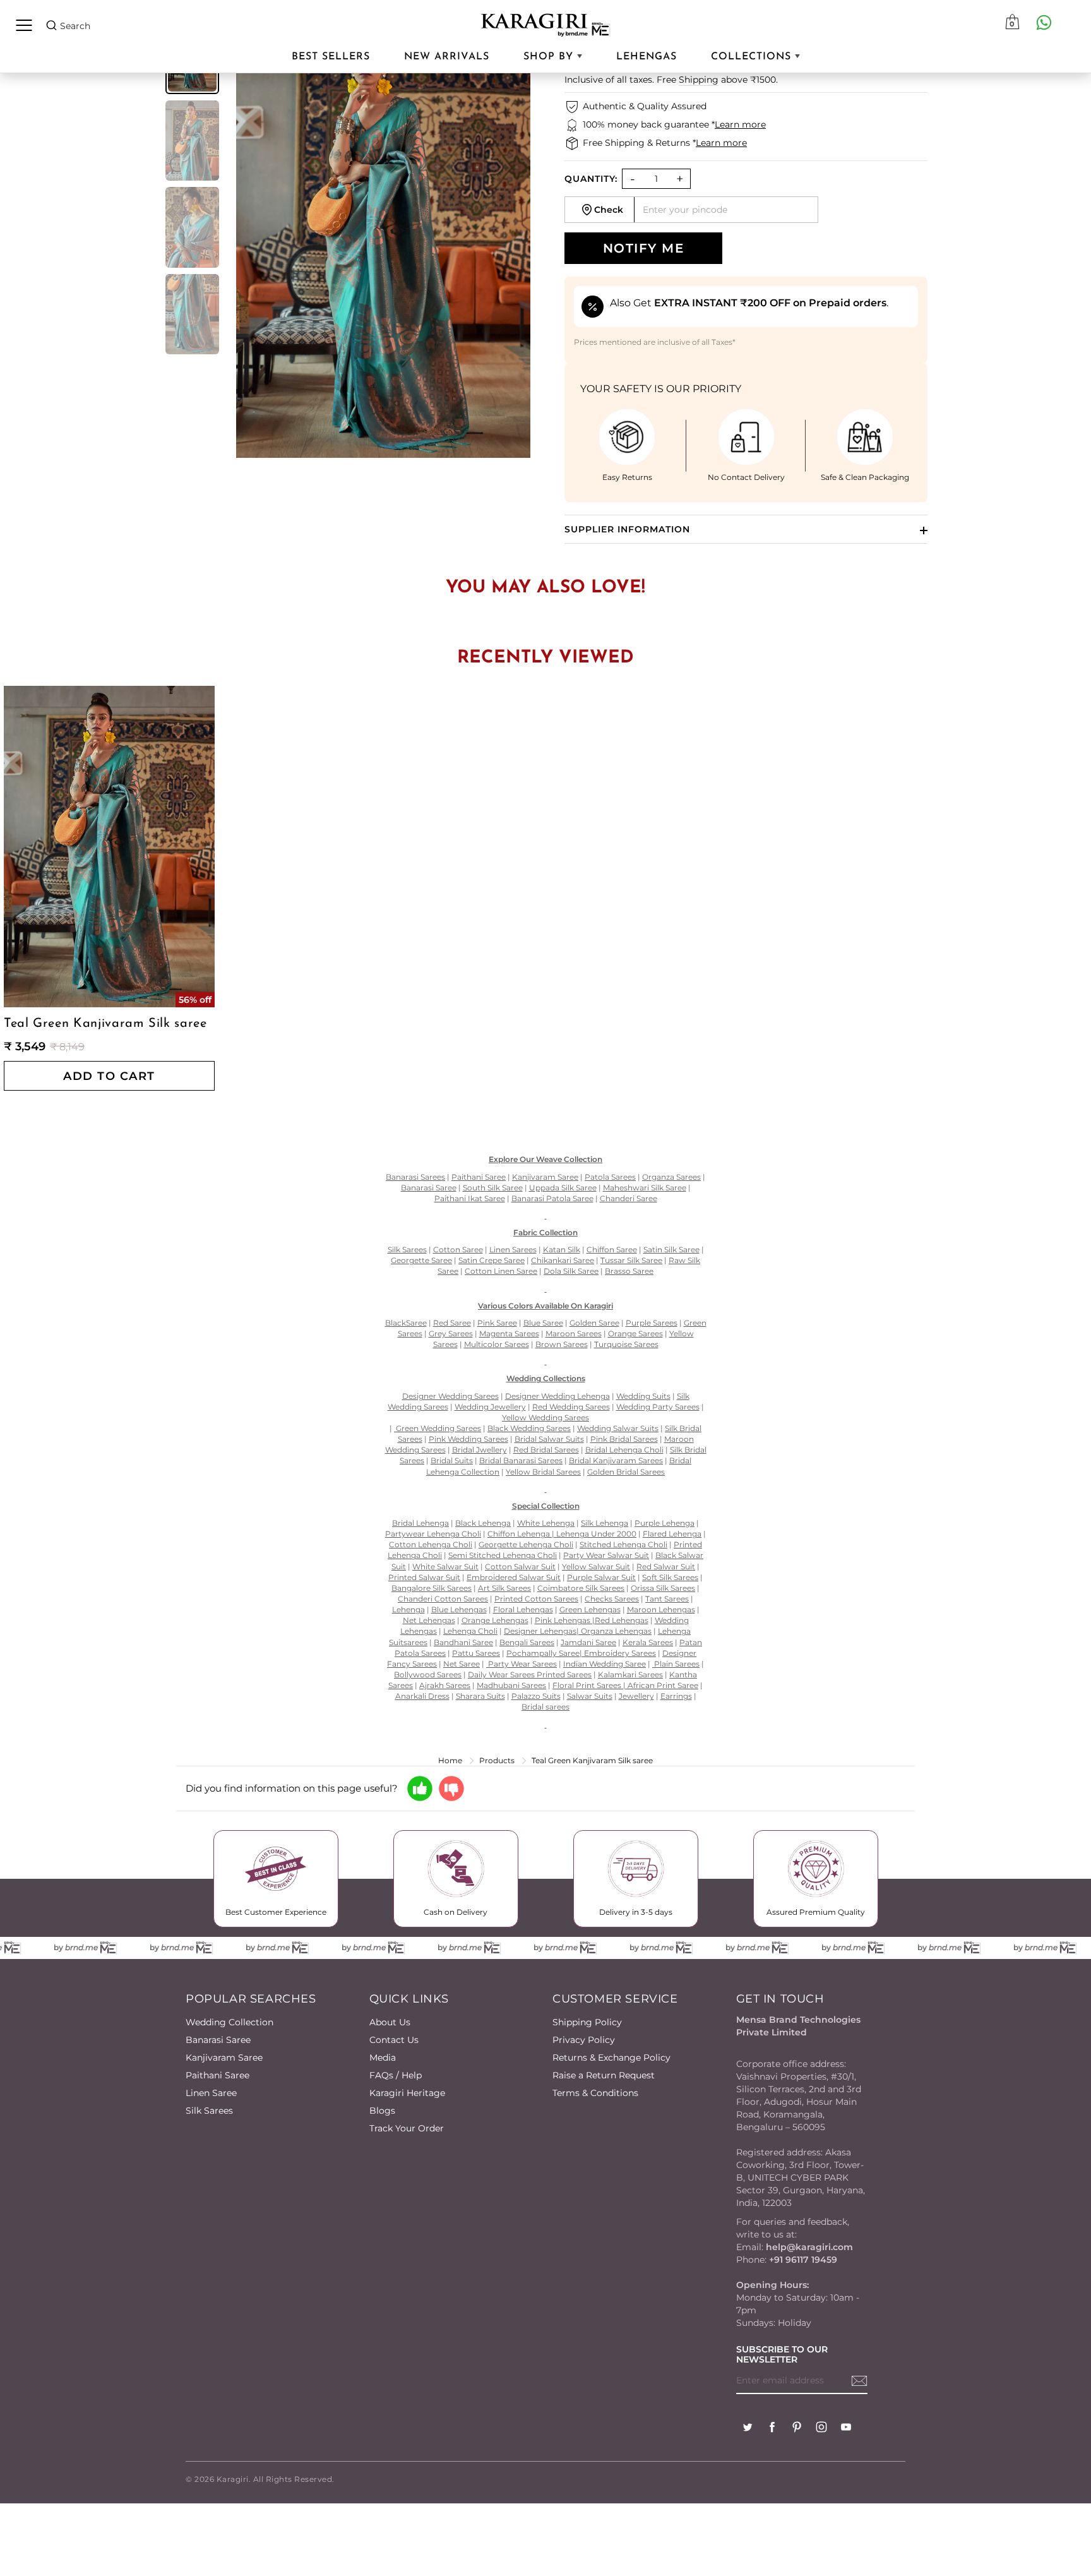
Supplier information (627, 529)
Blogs (382, 2111)
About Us (390, 2022)
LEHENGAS (647, 57)
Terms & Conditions (595, 2093)
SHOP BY (550, 57)
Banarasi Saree (218, 2040)
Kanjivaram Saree (224, 2058)
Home (450, 1760)
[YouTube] (846, 2429)
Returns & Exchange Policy (611, 2058)
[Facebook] (772, 2429)
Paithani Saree (218, 2075)
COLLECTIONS (753, 57)
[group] (192, 141)
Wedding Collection (230, 2022)
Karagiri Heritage (407, 2093)
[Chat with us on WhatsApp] (1044, 22)
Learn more (740, 124)
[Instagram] (821, 2429)
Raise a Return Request (604, 2075)
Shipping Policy (587, 2022)
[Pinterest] (797, 2429)
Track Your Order (407, 2128)
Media (383, 2058)
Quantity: (591, 179)
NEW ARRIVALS (447, 57)
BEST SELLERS (331, 57)
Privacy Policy (584, 2040)
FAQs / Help (396, 2075)
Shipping (699, 80)
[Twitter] (748, 2429)
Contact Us (394, 2040)
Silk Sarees (209, 2111)
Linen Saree (211, 2093)
